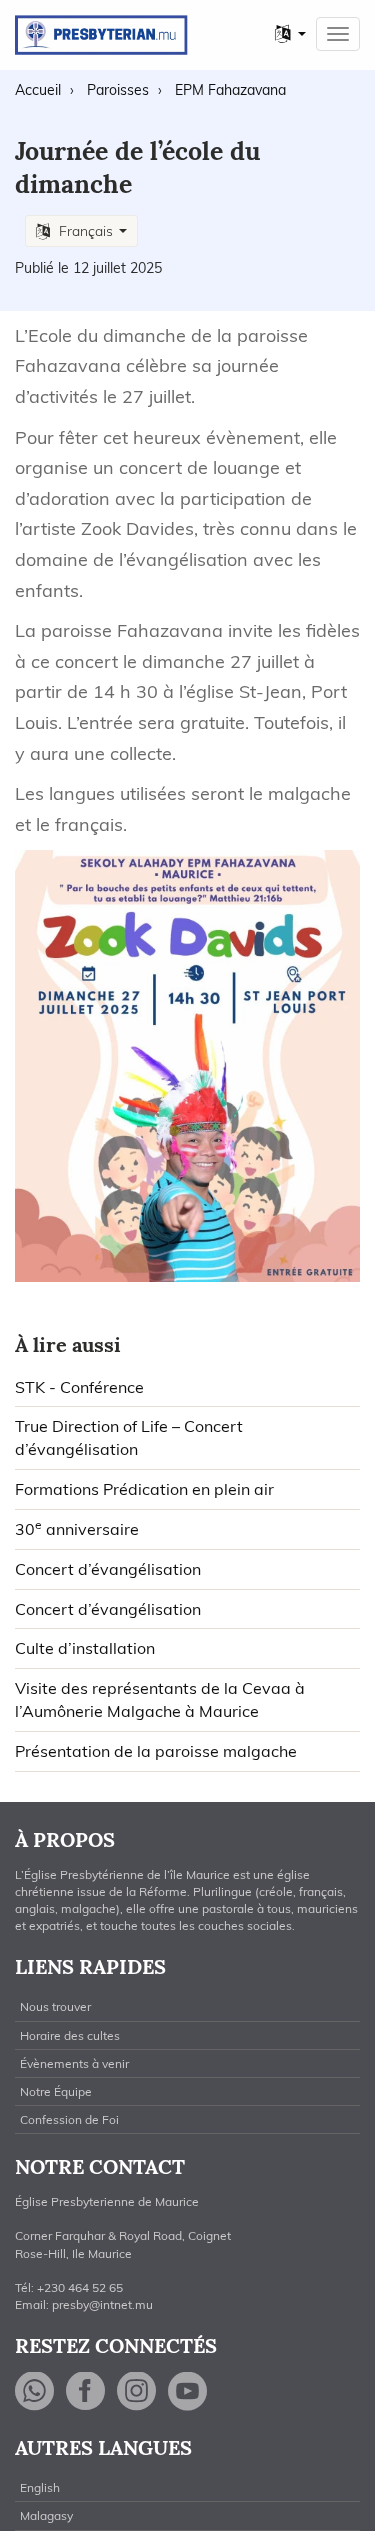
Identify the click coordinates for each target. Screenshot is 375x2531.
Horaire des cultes (70, 2035)
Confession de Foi (69, 2119)
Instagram (137, 2391)
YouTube (188, 2391)
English (40, 2487)
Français (86, 231)
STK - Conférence (79, 1387)
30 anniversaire (77, 1529)
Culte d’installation (85, 1648)
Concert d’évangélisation (108, 1569)
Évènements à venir (74, 2063)
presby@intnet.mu (102, 2304)
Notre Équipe (56, 2091)
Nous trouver (55, 2006)
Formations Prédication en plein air (144, 1489)
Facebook (86, 2391)
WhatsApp (35, 2391)
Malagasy (46, 2515)
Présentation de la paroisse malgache (156, 1751)
